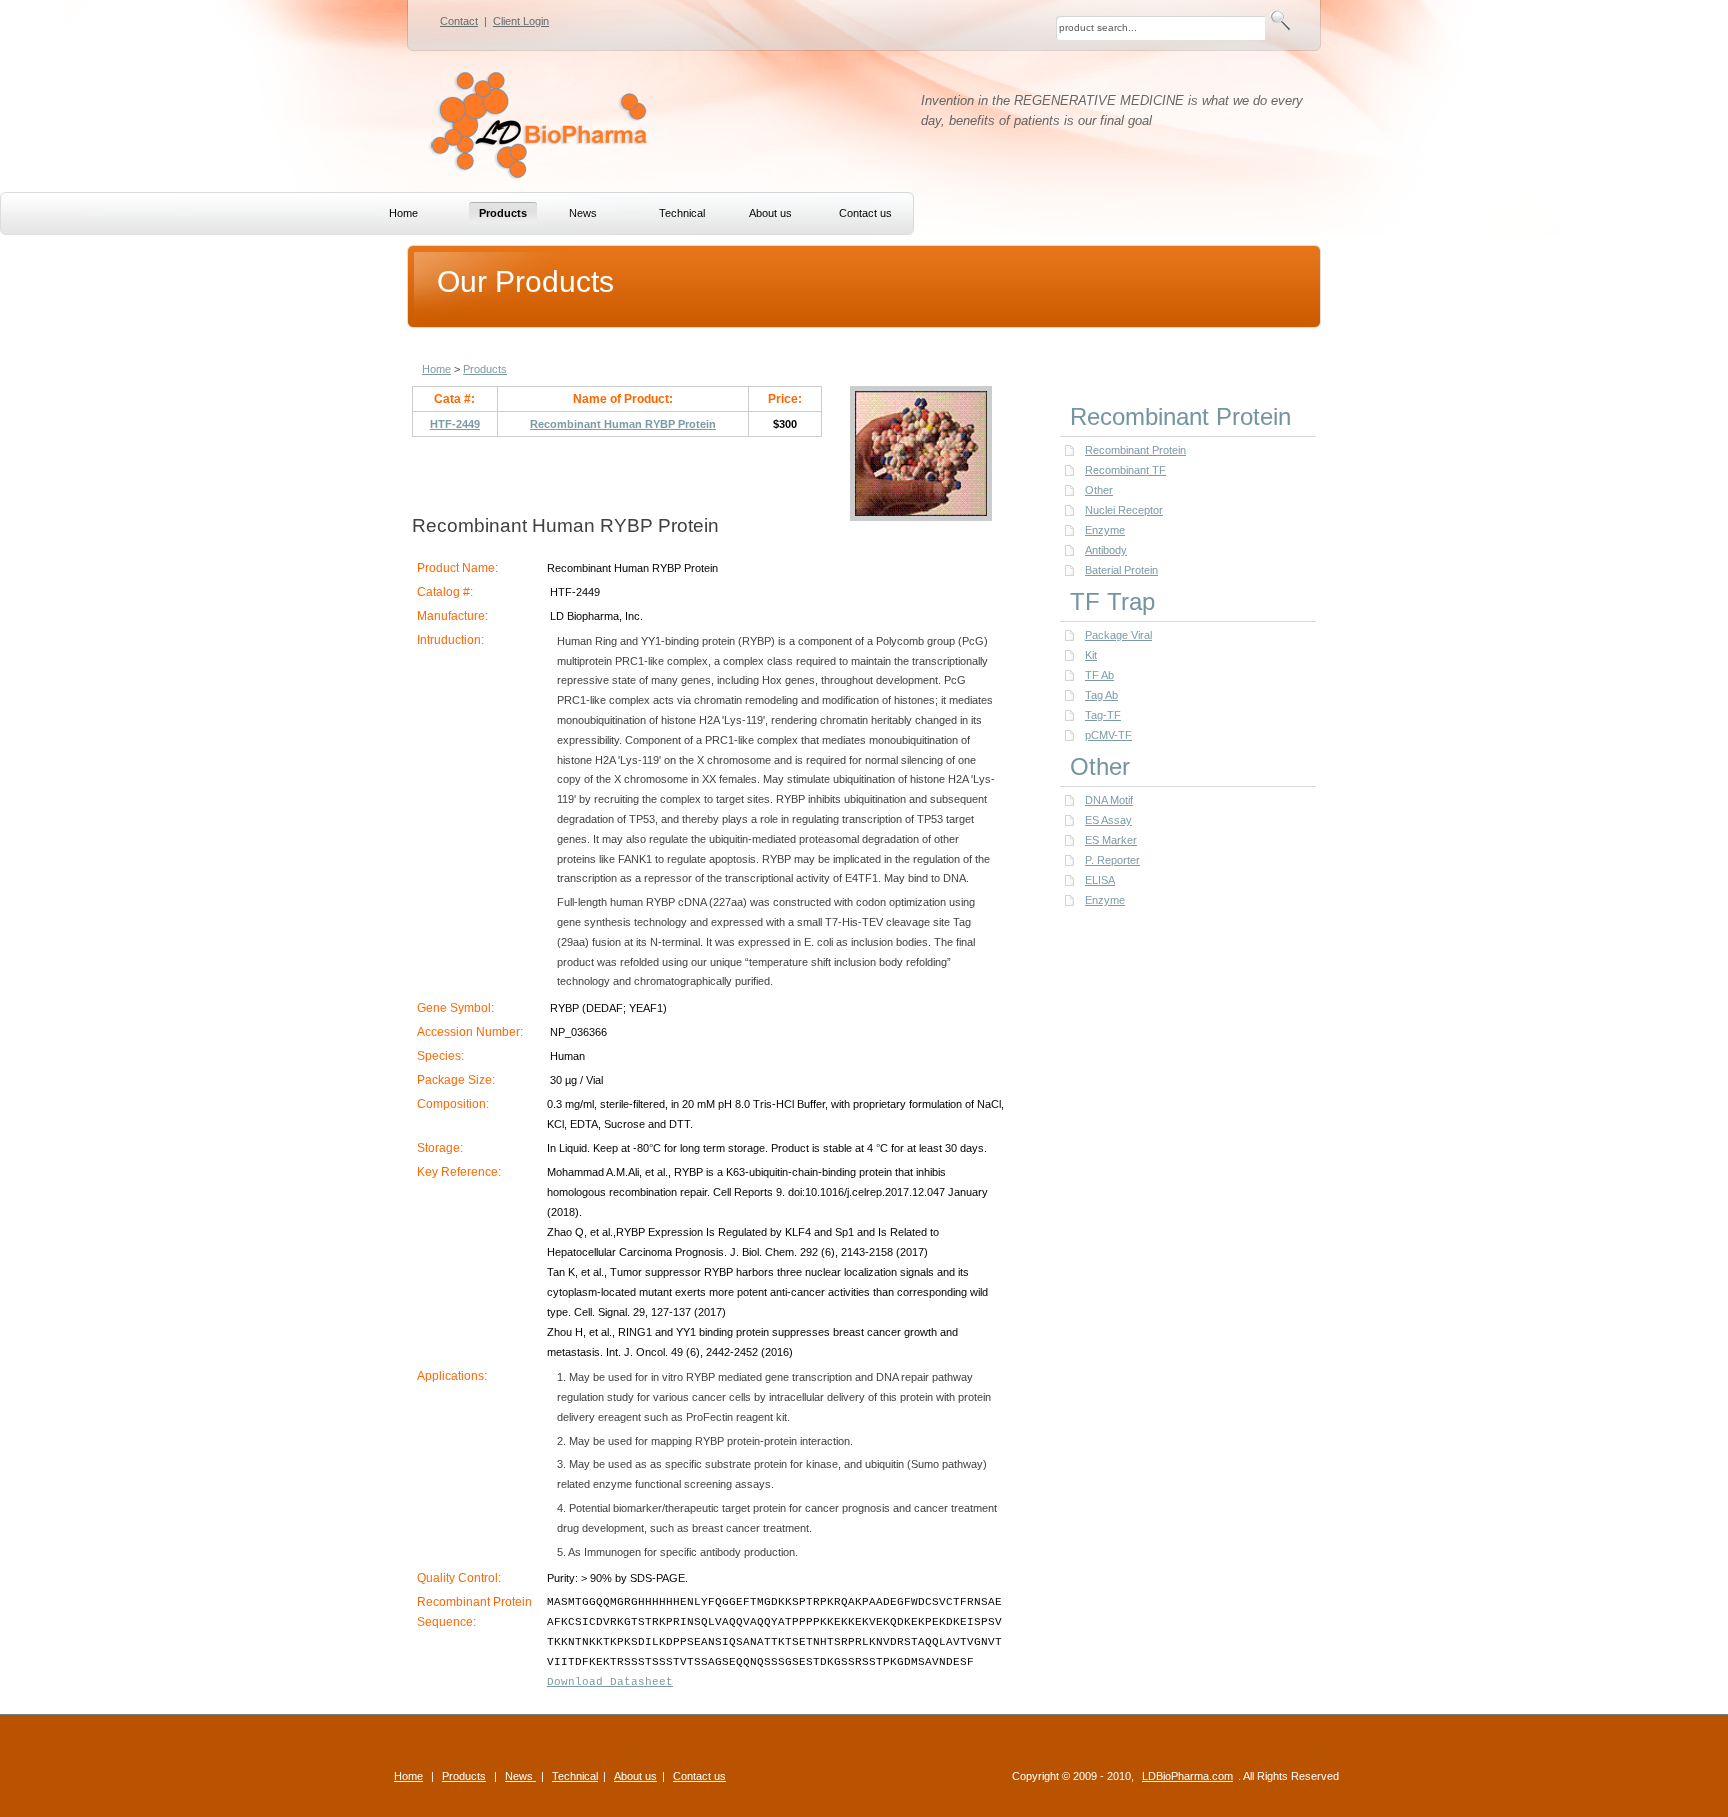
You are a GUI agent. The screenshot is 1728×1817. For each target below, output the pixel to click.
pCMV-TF (1108, 735)
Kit (1091, 655)
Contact (459, 21)
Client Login (521, 21)
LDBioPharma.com (1187, 1776)
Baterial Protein (1121, 570)
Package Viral (1118, 635)
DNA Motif (1109, 800)
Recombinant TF (1125, 470)
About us (635, 1776)
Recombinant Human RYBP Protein (623, 424)
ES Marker (1111, 840)
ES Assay (1108, 820)
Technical (575, 1776)
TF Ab (1099, 675)
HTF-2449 (455, 424)
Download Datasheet (610, 1682)
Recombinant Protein (1135, 450)
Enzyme (1105, 530)
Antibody (1106, 550)
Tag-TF (1103, 715)
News (520, 1776)
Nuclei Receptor (1124, 510)
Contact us (699, 1776)
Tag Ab (1101, 695)
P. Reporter (1112, 860)
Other (1099, 490)
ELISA (1100, 880)
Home (436, 369)
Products (485, 369)
